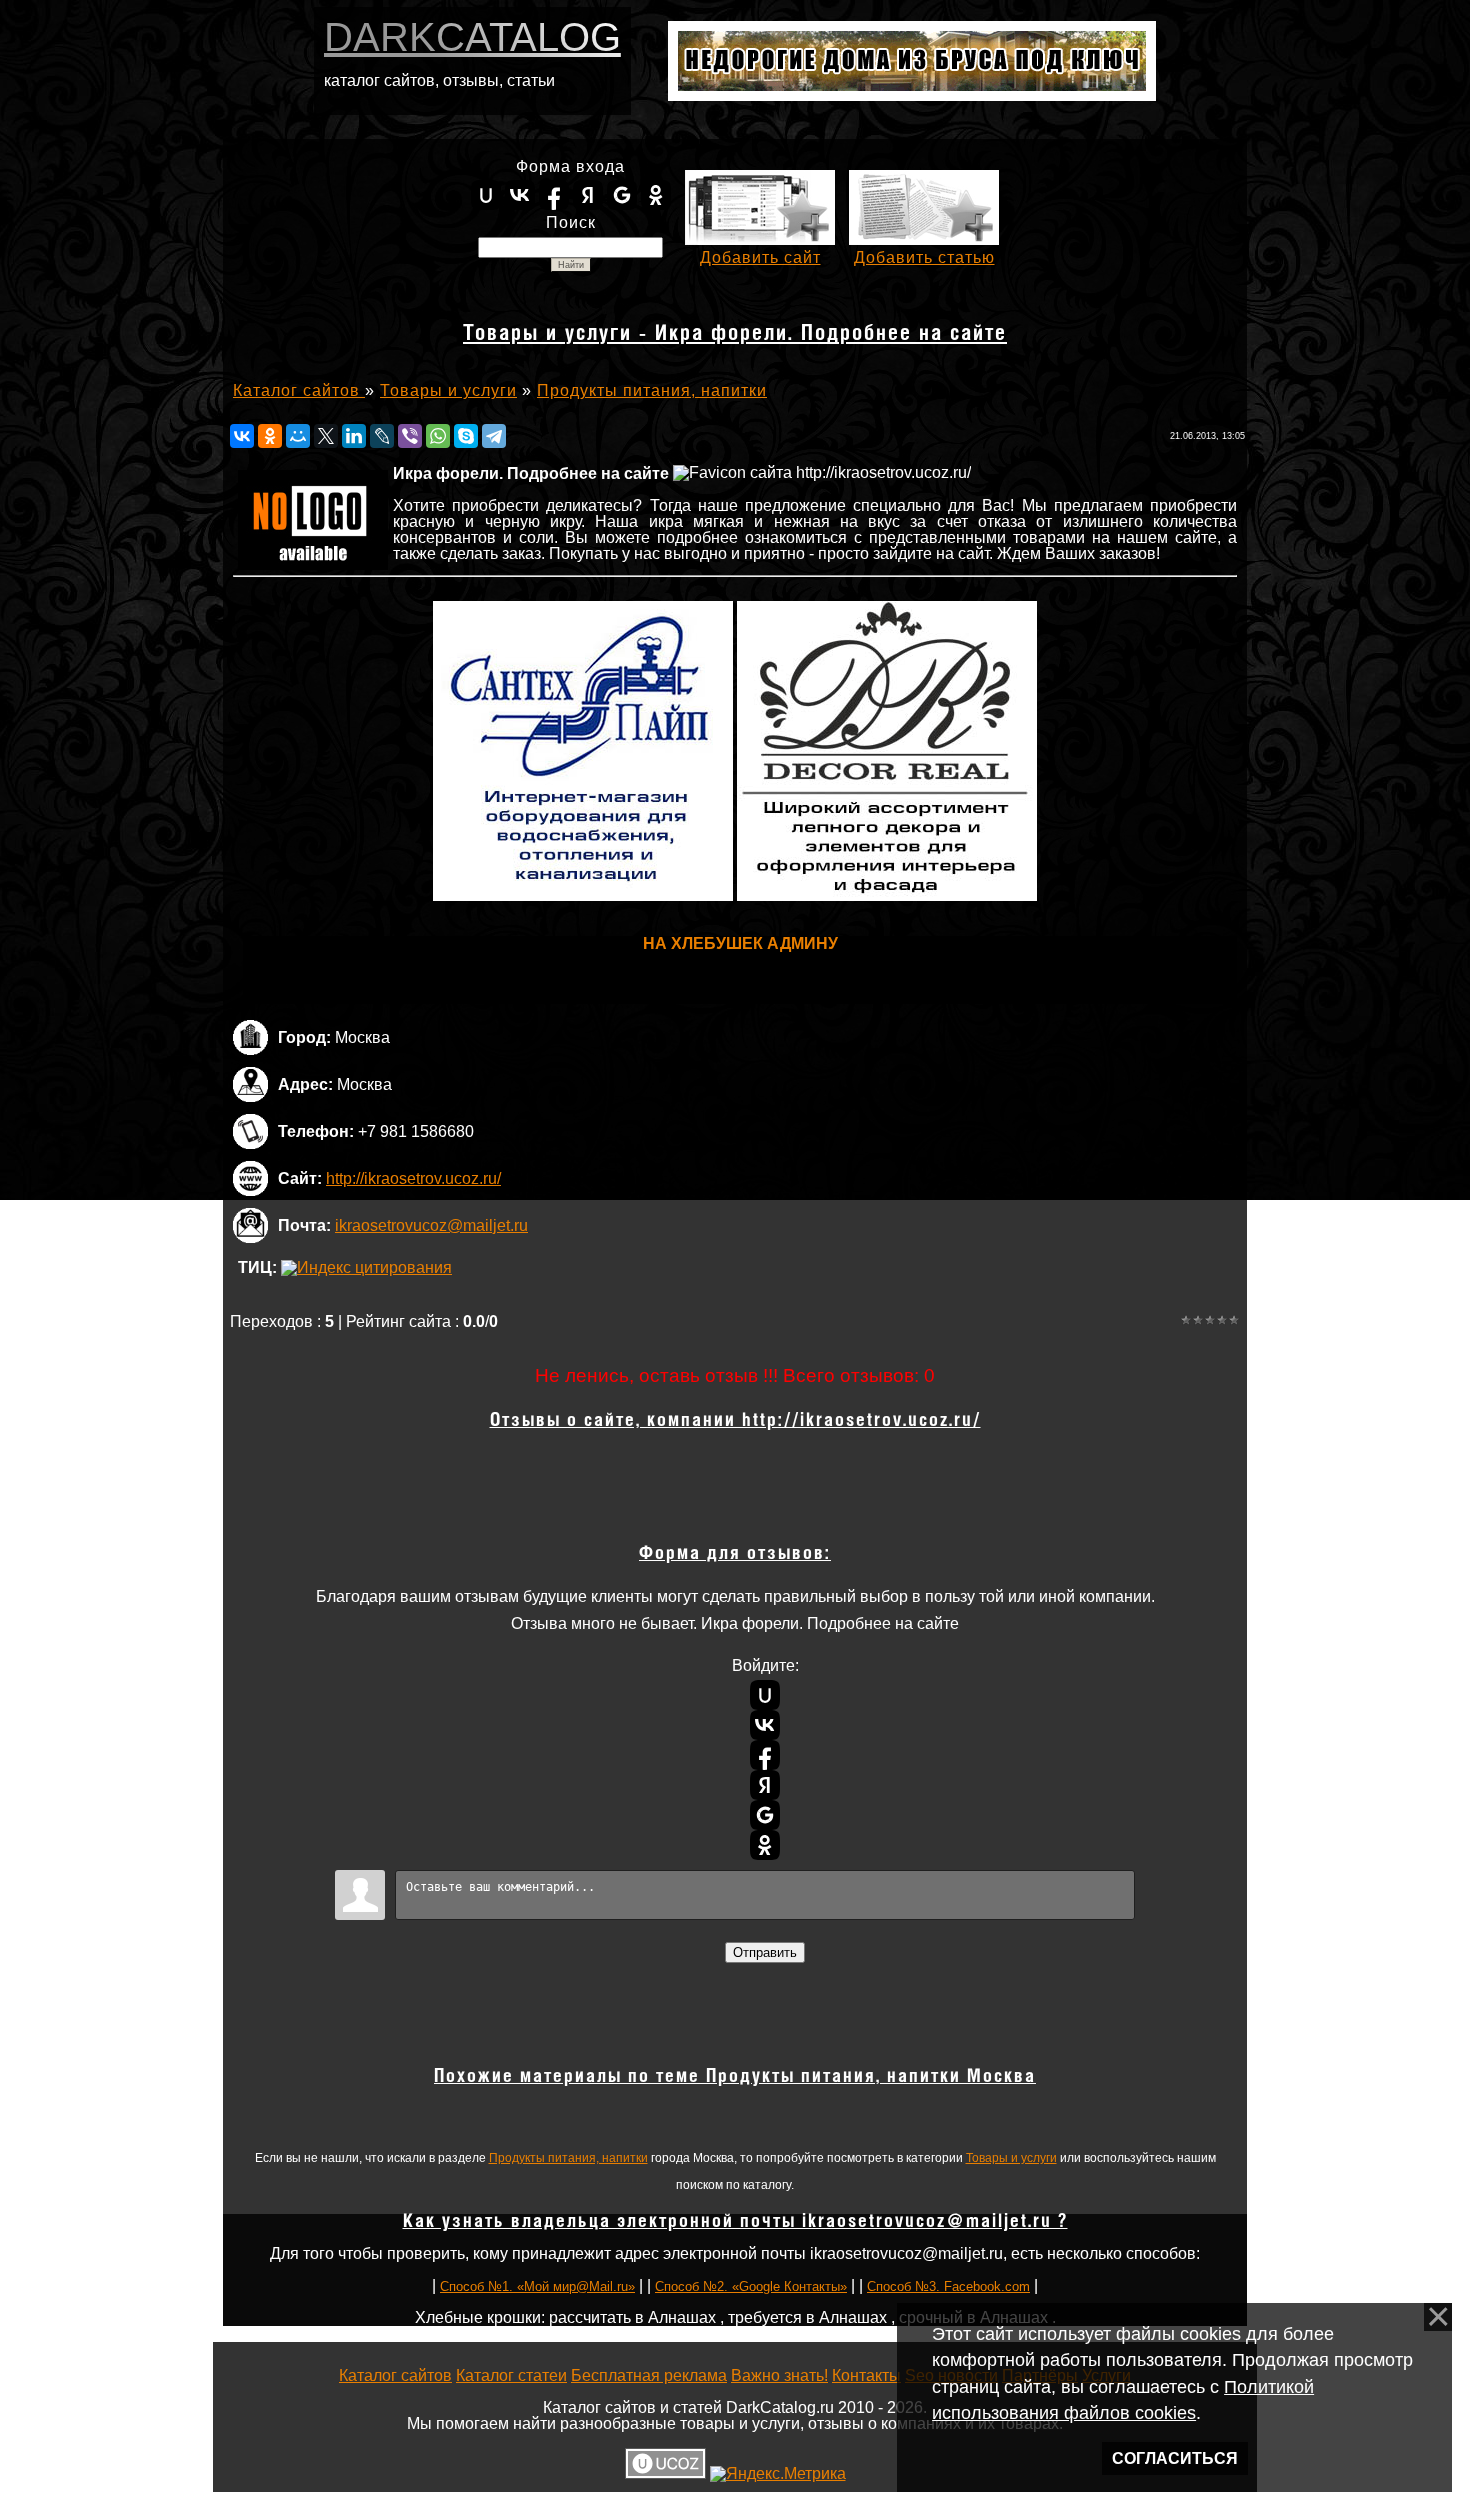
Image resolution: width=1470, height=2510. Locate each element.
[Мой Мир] (298, 436)
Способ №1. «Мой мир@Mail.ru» (537, 2286)
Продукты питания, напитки (568, 2158)
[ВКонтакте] (242, 436)
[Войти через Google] (622, 195)
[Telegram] (494, 436)
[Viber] (410, 436)
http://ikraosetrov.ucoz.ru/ (413, 1178)
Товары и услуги (1011, 2158)
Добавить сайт (760, 257)
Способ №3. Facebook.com (948, 2286)
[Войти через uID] (486, 195)
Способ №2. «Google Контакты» (751, 2286)
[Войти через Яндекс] (588, 195)
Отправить (765, 1952)
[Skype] (466, 436)
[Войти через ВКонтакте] (520, 195)
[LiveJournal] (382, 436)
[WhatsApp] (438, 436)
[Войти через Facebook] (554, 195)
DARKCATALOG (472, 37)
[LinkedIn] (354, 436)
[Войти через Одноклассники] (656, 195)
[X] (326, 436)
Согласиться (1175, 2458)
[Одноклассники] (270, 436)
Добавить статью (924, 257)
